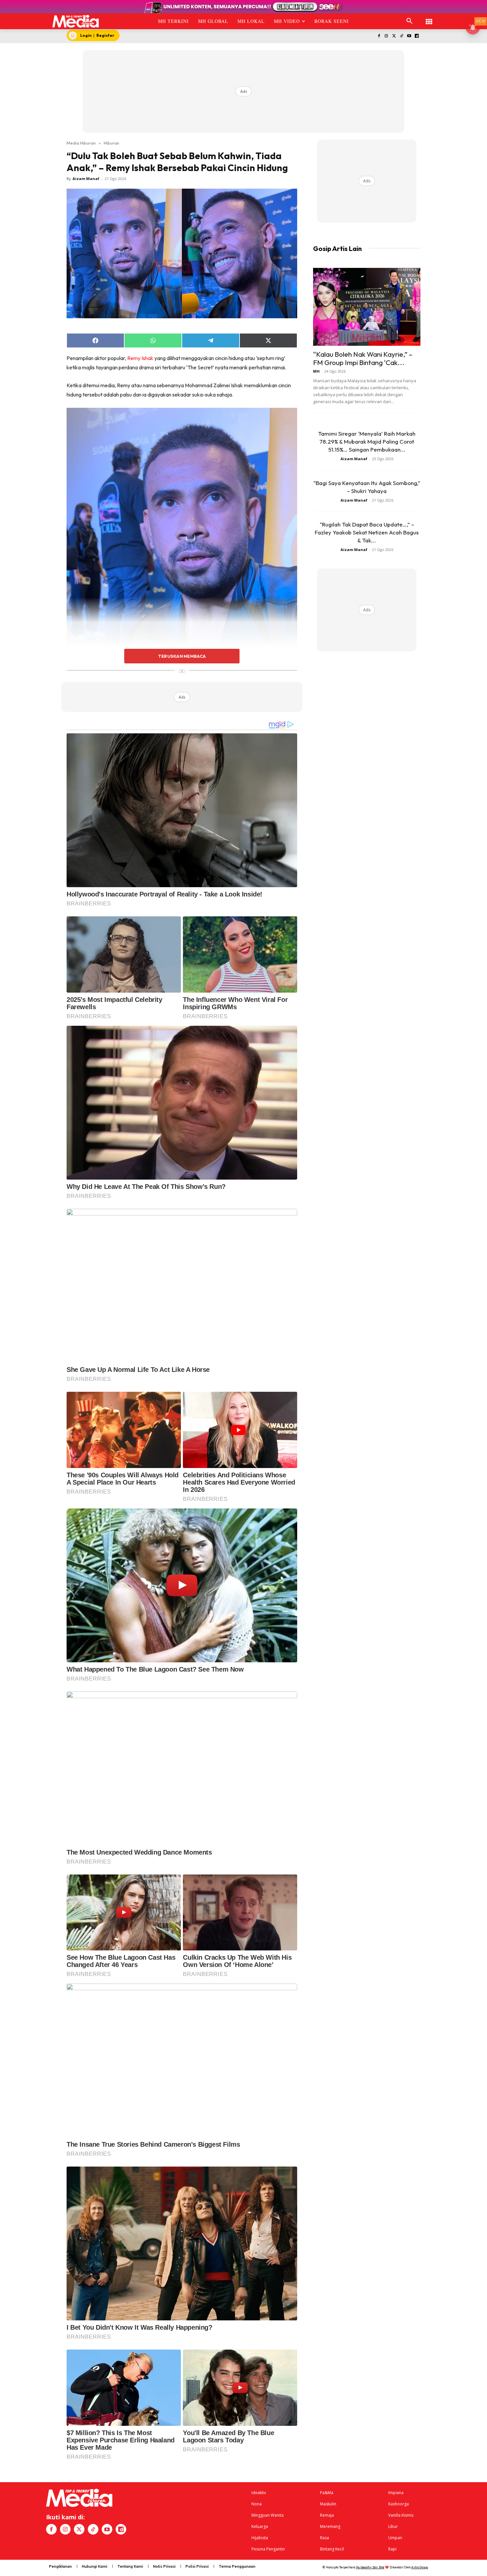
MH (316, 371)
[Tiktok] (402, 36)
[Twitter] (394, 36)
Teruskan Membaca (182, 656)
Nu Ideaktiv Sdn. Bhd (370, 2567)
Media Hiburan (81, 143)
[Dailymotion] (417, 36)
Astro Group (420, 2567)
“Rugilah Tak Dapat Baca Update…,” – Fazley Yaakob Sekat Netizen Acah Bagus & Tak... (367, 532)
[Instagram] (386, 36)
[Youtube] (409, 36)
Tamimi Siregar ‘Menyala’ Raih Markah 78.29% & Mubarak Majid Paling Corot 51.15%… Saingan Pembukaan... (367, 441)
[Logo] (76, 21)
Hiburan (111, 143)
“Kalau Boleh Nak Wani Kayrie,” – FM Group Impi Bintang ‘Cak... (363, 358)
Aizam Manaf (86, 179)
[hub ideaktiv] (429, 18)
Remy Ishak (140, 358)
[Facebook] (379, 36)
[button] (409, 21)
